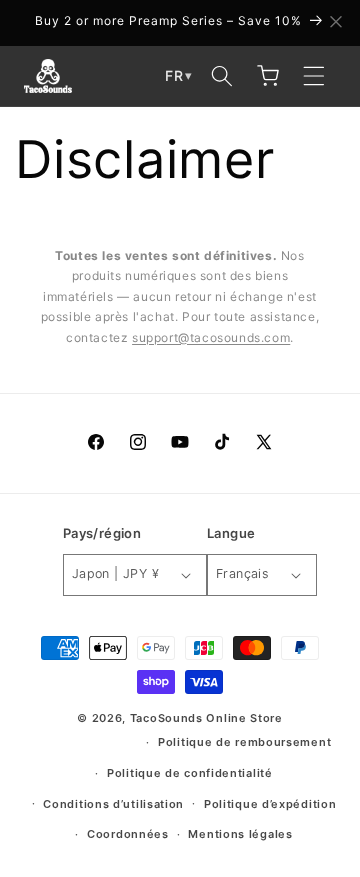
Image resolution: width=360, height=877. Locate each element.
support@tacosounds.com (211, 337)
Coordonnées (128, 834)
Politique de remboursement (244, 742)
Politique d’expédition (270, 804)
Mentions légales (240, 834)
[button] (222, 76)
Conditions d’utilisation (113, 804)
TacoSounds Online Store (206, 718)
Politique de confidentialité (190, 773)
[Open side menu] (314, 76)
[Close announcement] (336, 23)
